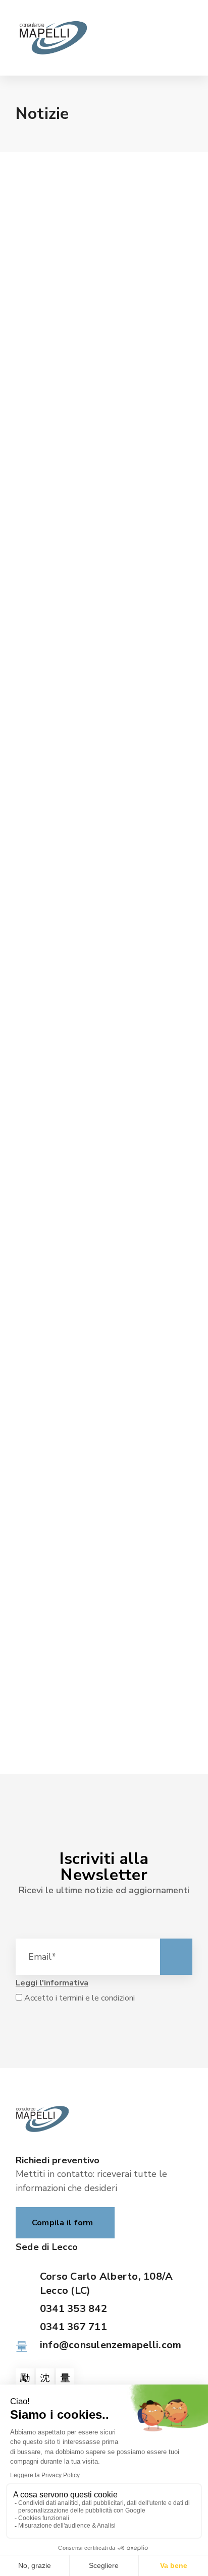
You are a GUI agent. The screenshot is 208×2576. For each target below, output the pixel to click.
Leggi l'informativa (52, 1983)
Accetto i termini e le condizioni (79, 1998)
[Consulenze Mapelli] (54, 38)
